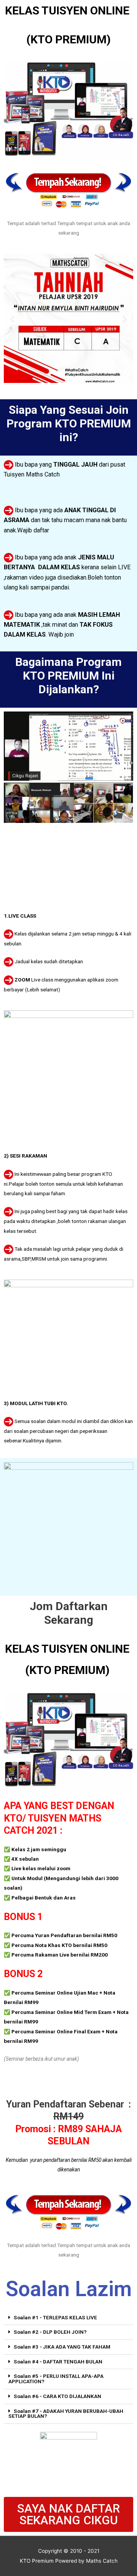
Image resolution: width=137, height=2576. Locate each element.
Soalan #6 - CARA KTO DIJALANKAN (57, 2396)
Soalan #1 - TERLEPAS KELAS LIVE (55, 2317)
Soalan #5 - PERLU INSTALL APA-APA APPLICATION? (56, 2379)
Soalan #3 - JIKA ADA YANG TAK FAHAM (62, 2347)
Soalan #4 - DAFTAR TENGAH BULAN (58, 2362)
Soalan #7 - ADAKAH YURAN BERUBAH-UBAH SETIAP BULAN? (66, 2414)
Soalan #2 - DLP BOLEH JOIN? (50, 2332)
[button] (12, 319)
